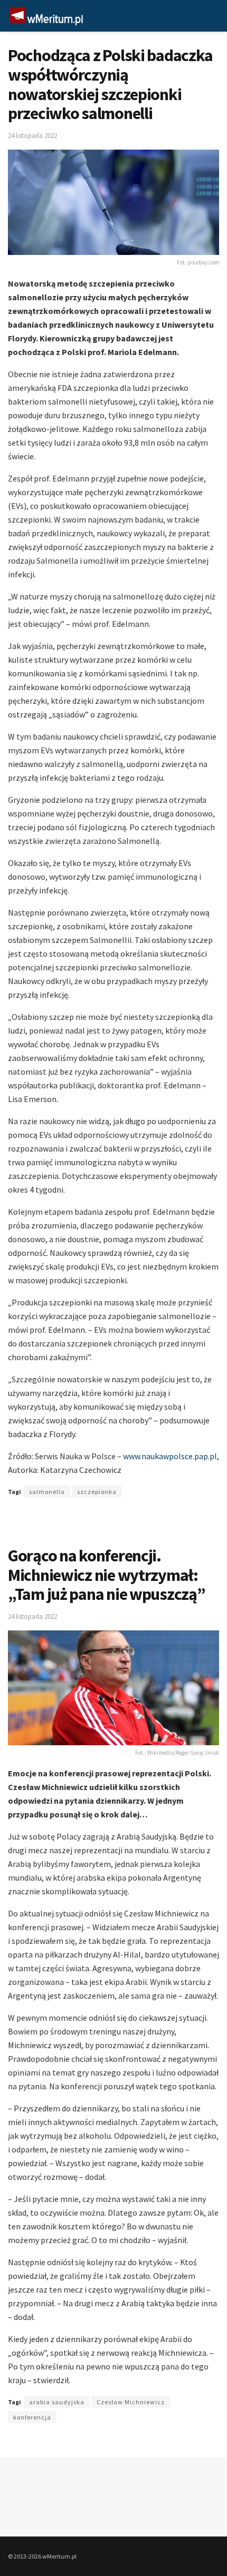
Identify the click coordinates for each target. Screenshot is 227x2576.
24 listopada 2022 (32, 136)
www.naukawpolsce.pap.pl (170, 1456)
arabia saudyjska (57, 2402)
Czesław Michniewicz (131, 2402)
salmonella (47, 1492)
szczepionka (97, 1492)
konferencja (32, 2417)
